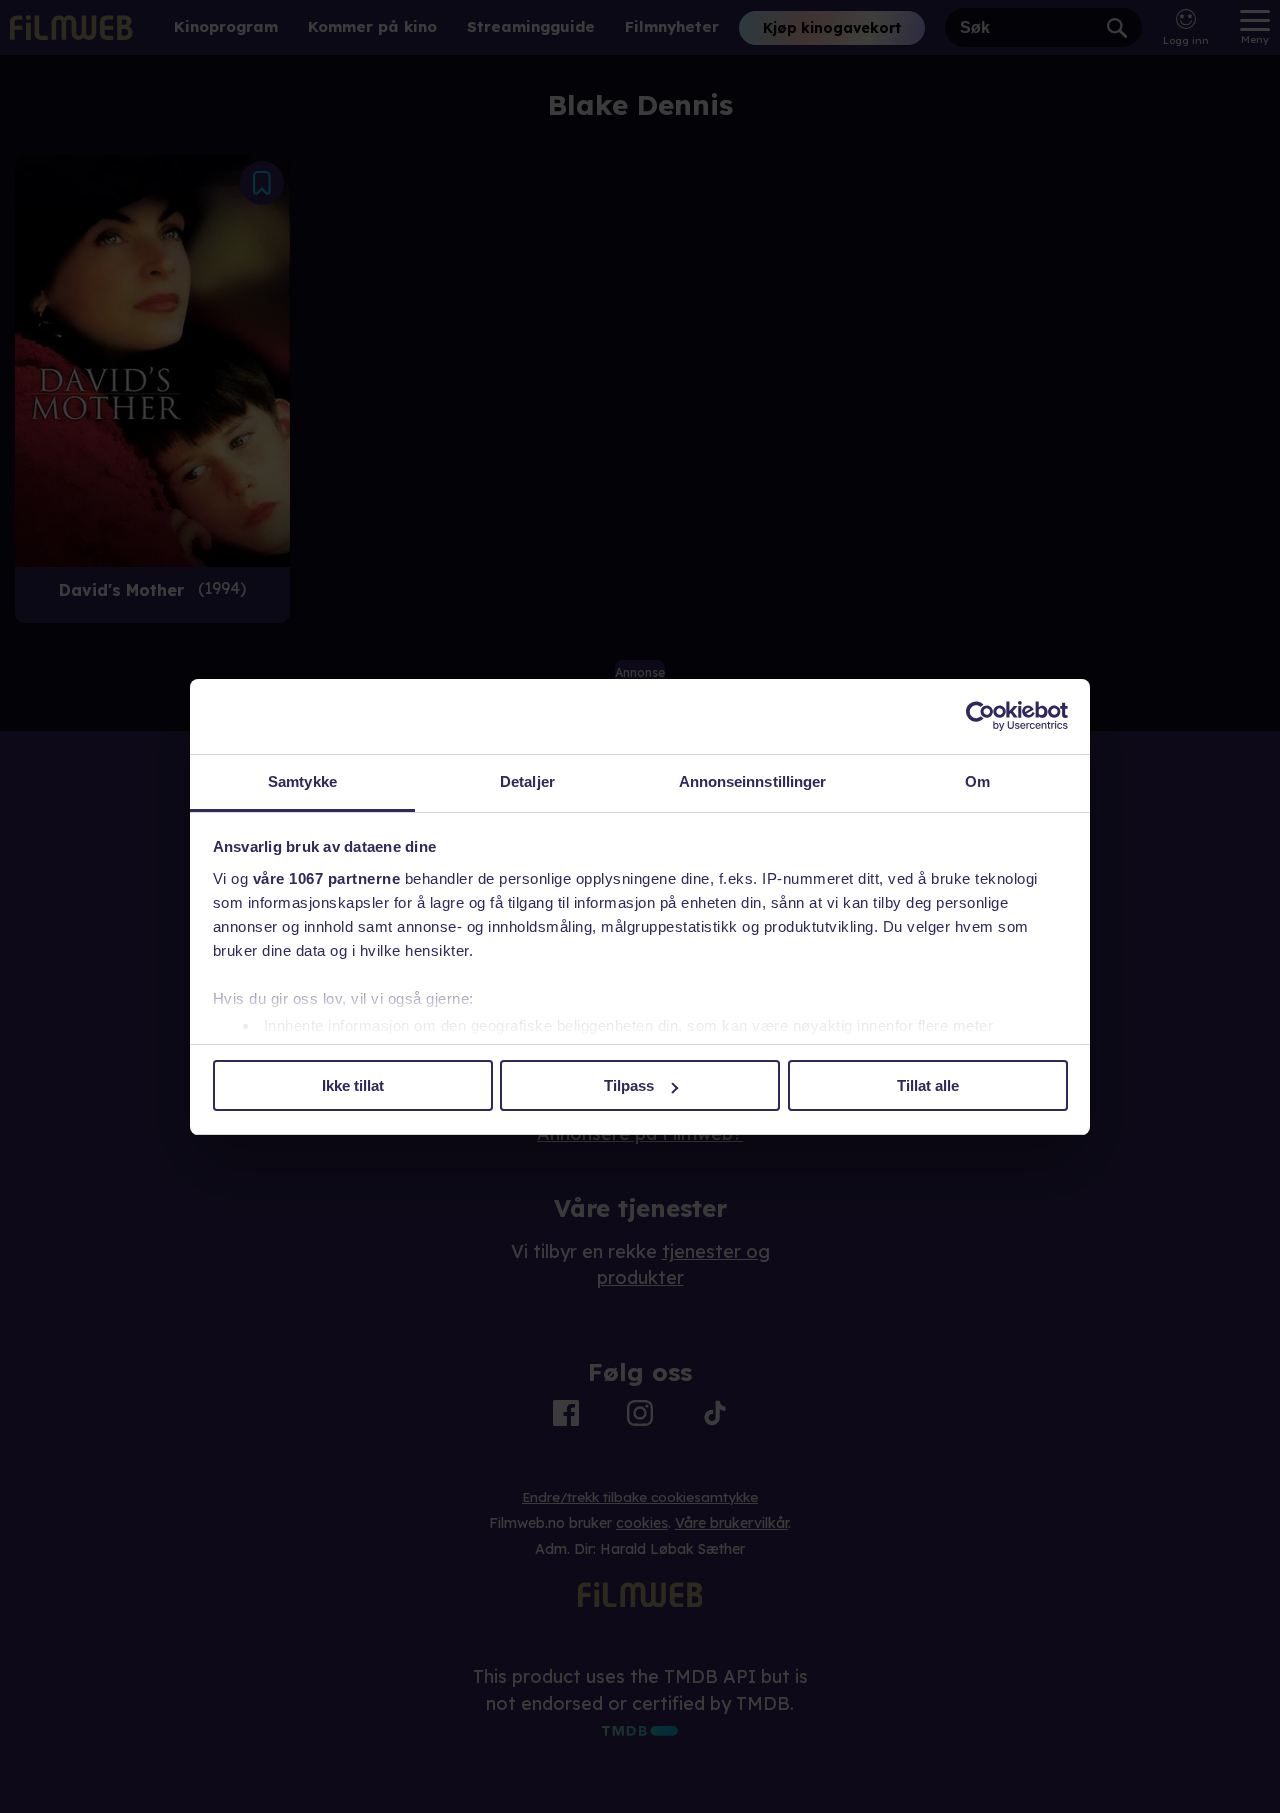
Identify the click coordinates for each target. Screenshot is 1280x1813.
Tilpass (629, 1085)
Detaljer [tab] (527, 781)
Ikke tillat (353, 1085)
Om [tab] (977, 781)
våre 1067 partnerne (327, 878)
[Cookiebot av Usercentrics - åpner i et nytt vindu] (980, 716)
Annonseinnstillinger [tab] (753, 781)
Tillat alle (928, 1085)
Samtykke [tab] (302, 781)
